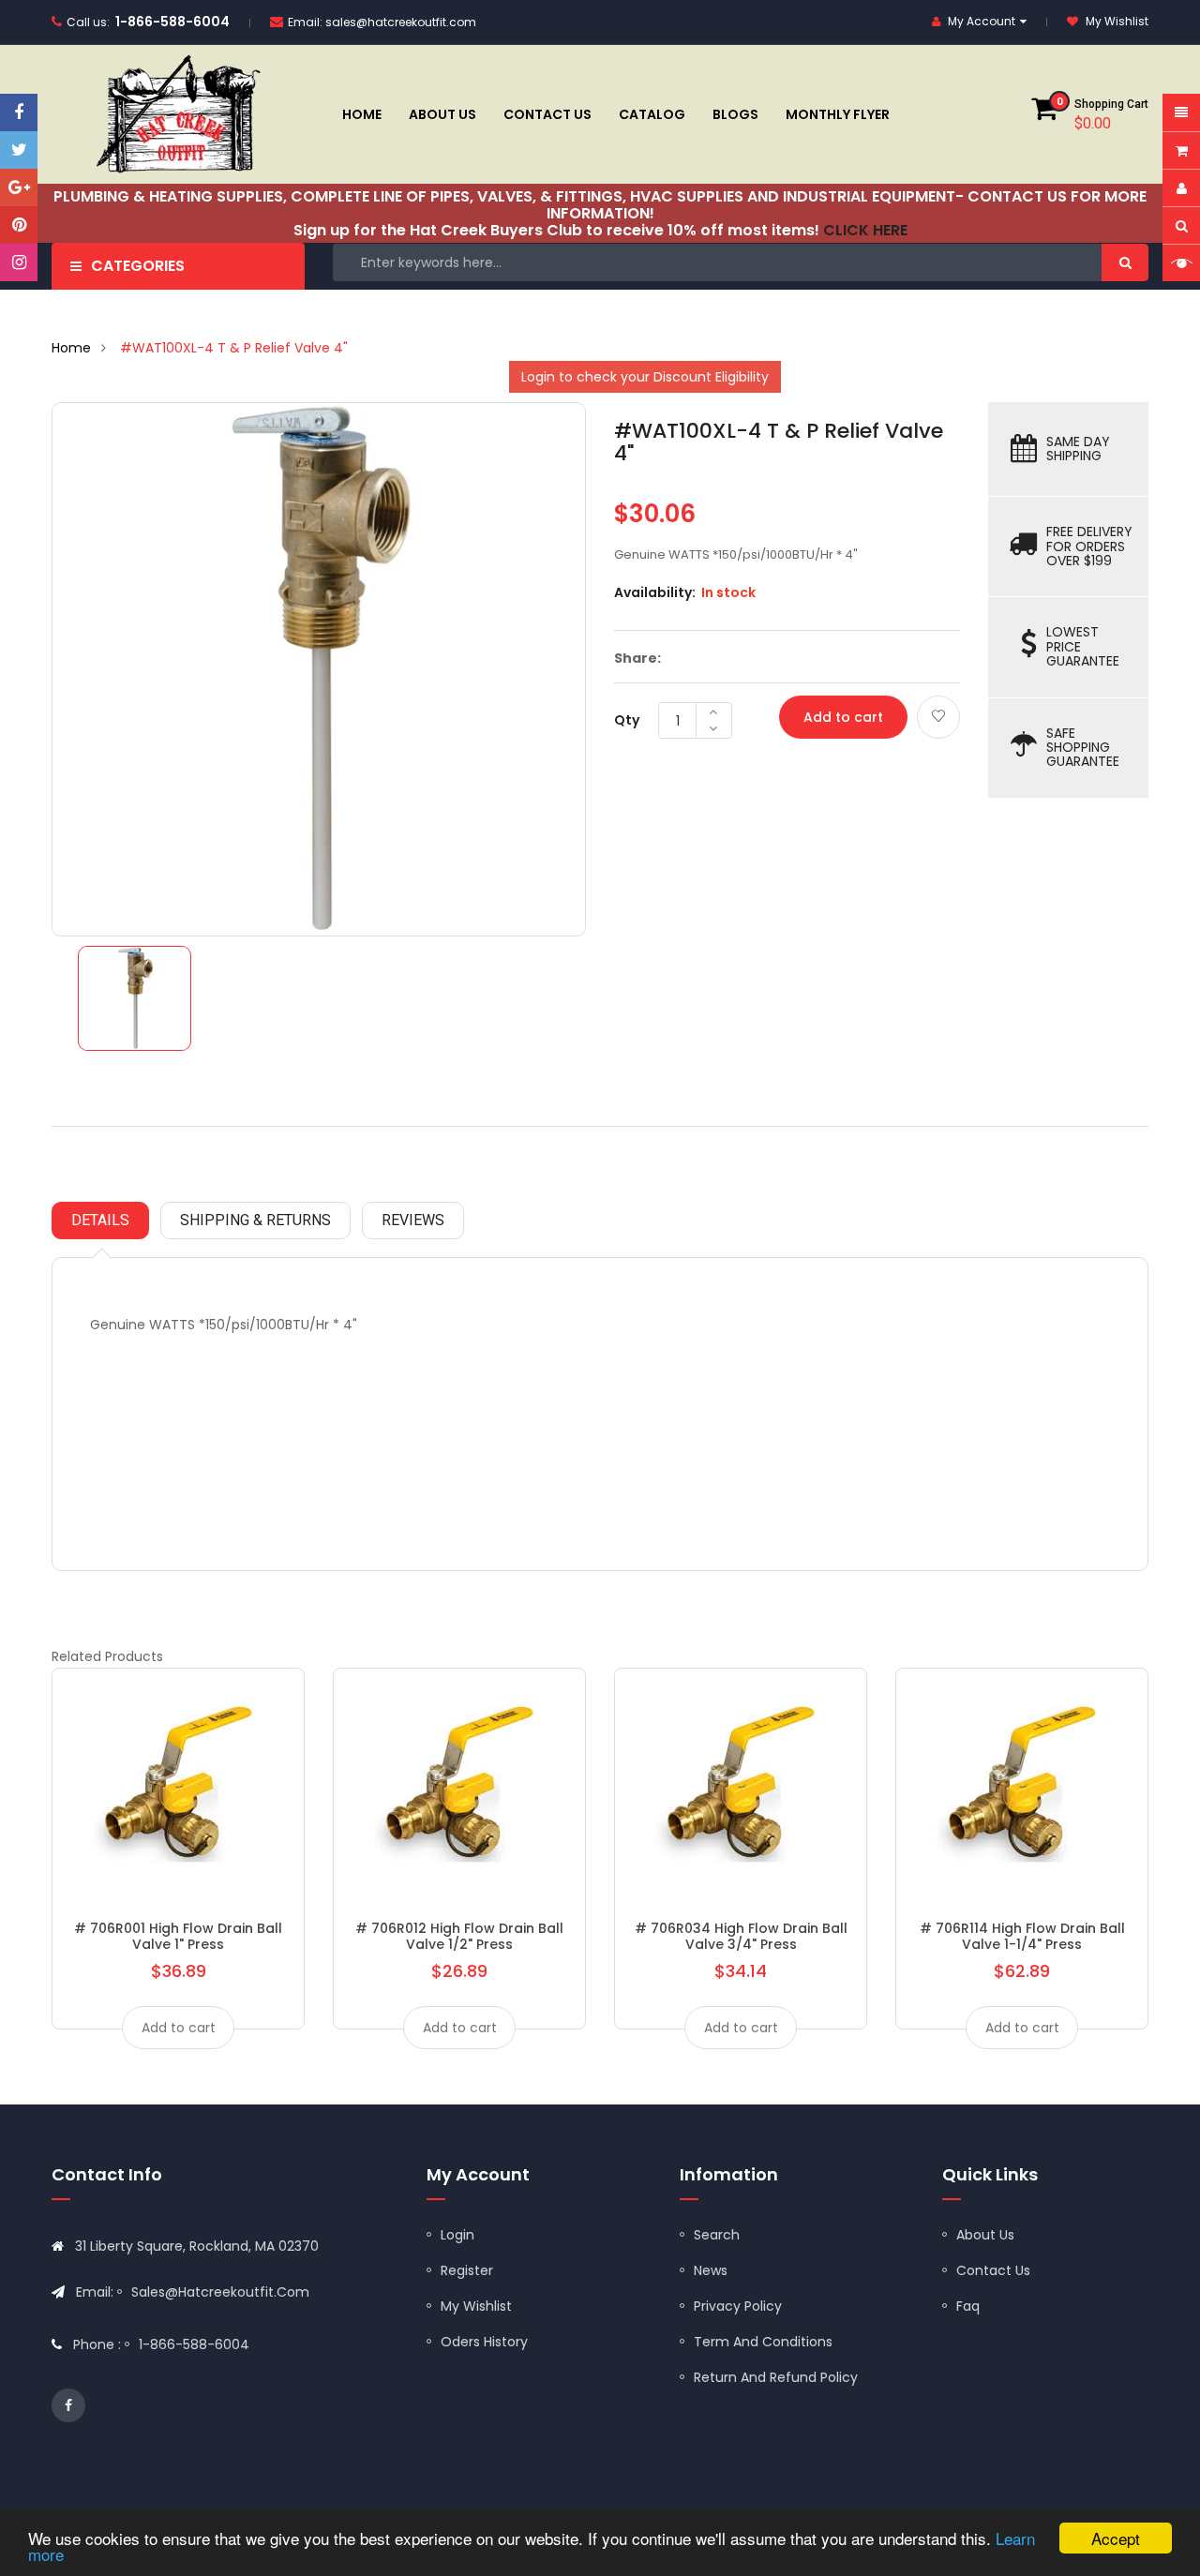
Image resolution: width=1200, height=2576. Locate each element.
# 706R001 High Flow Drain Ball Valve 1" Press (178, 1936)
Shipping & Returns (255, 1220)
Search (717, 2235)
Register (467, 2270)
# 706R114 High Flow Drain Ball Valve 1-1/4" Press (1022, 1936)
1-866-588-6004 (172, 22)
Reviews (413, 1220)
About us (985, 2235)
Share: (637, 658)
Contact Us (993, 2270)
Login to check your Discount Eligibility (645, 377)
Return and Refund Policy (776, 2377)
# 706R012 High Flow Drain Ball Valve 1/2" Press (459, 1936)
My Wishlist (476, 2306)
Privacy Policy (738, 2306)
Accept (1116, 2538)
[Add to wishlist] (938, 717)
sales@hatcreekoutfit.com (401, 22)
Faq (968, 2306)
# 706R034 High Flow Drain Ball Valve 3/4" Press (741, 1936)
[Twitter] (19, 150)
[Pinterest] (19, 225)
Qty (627, 720)
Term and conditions (763, 2342)
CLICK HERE (865, 230)
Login (457, 2235)
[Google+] (19, 187)
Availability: (655, 592)
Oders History (484, 2342)
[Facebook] (19, 112)
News (711, 2270)
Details (100, 1220)
